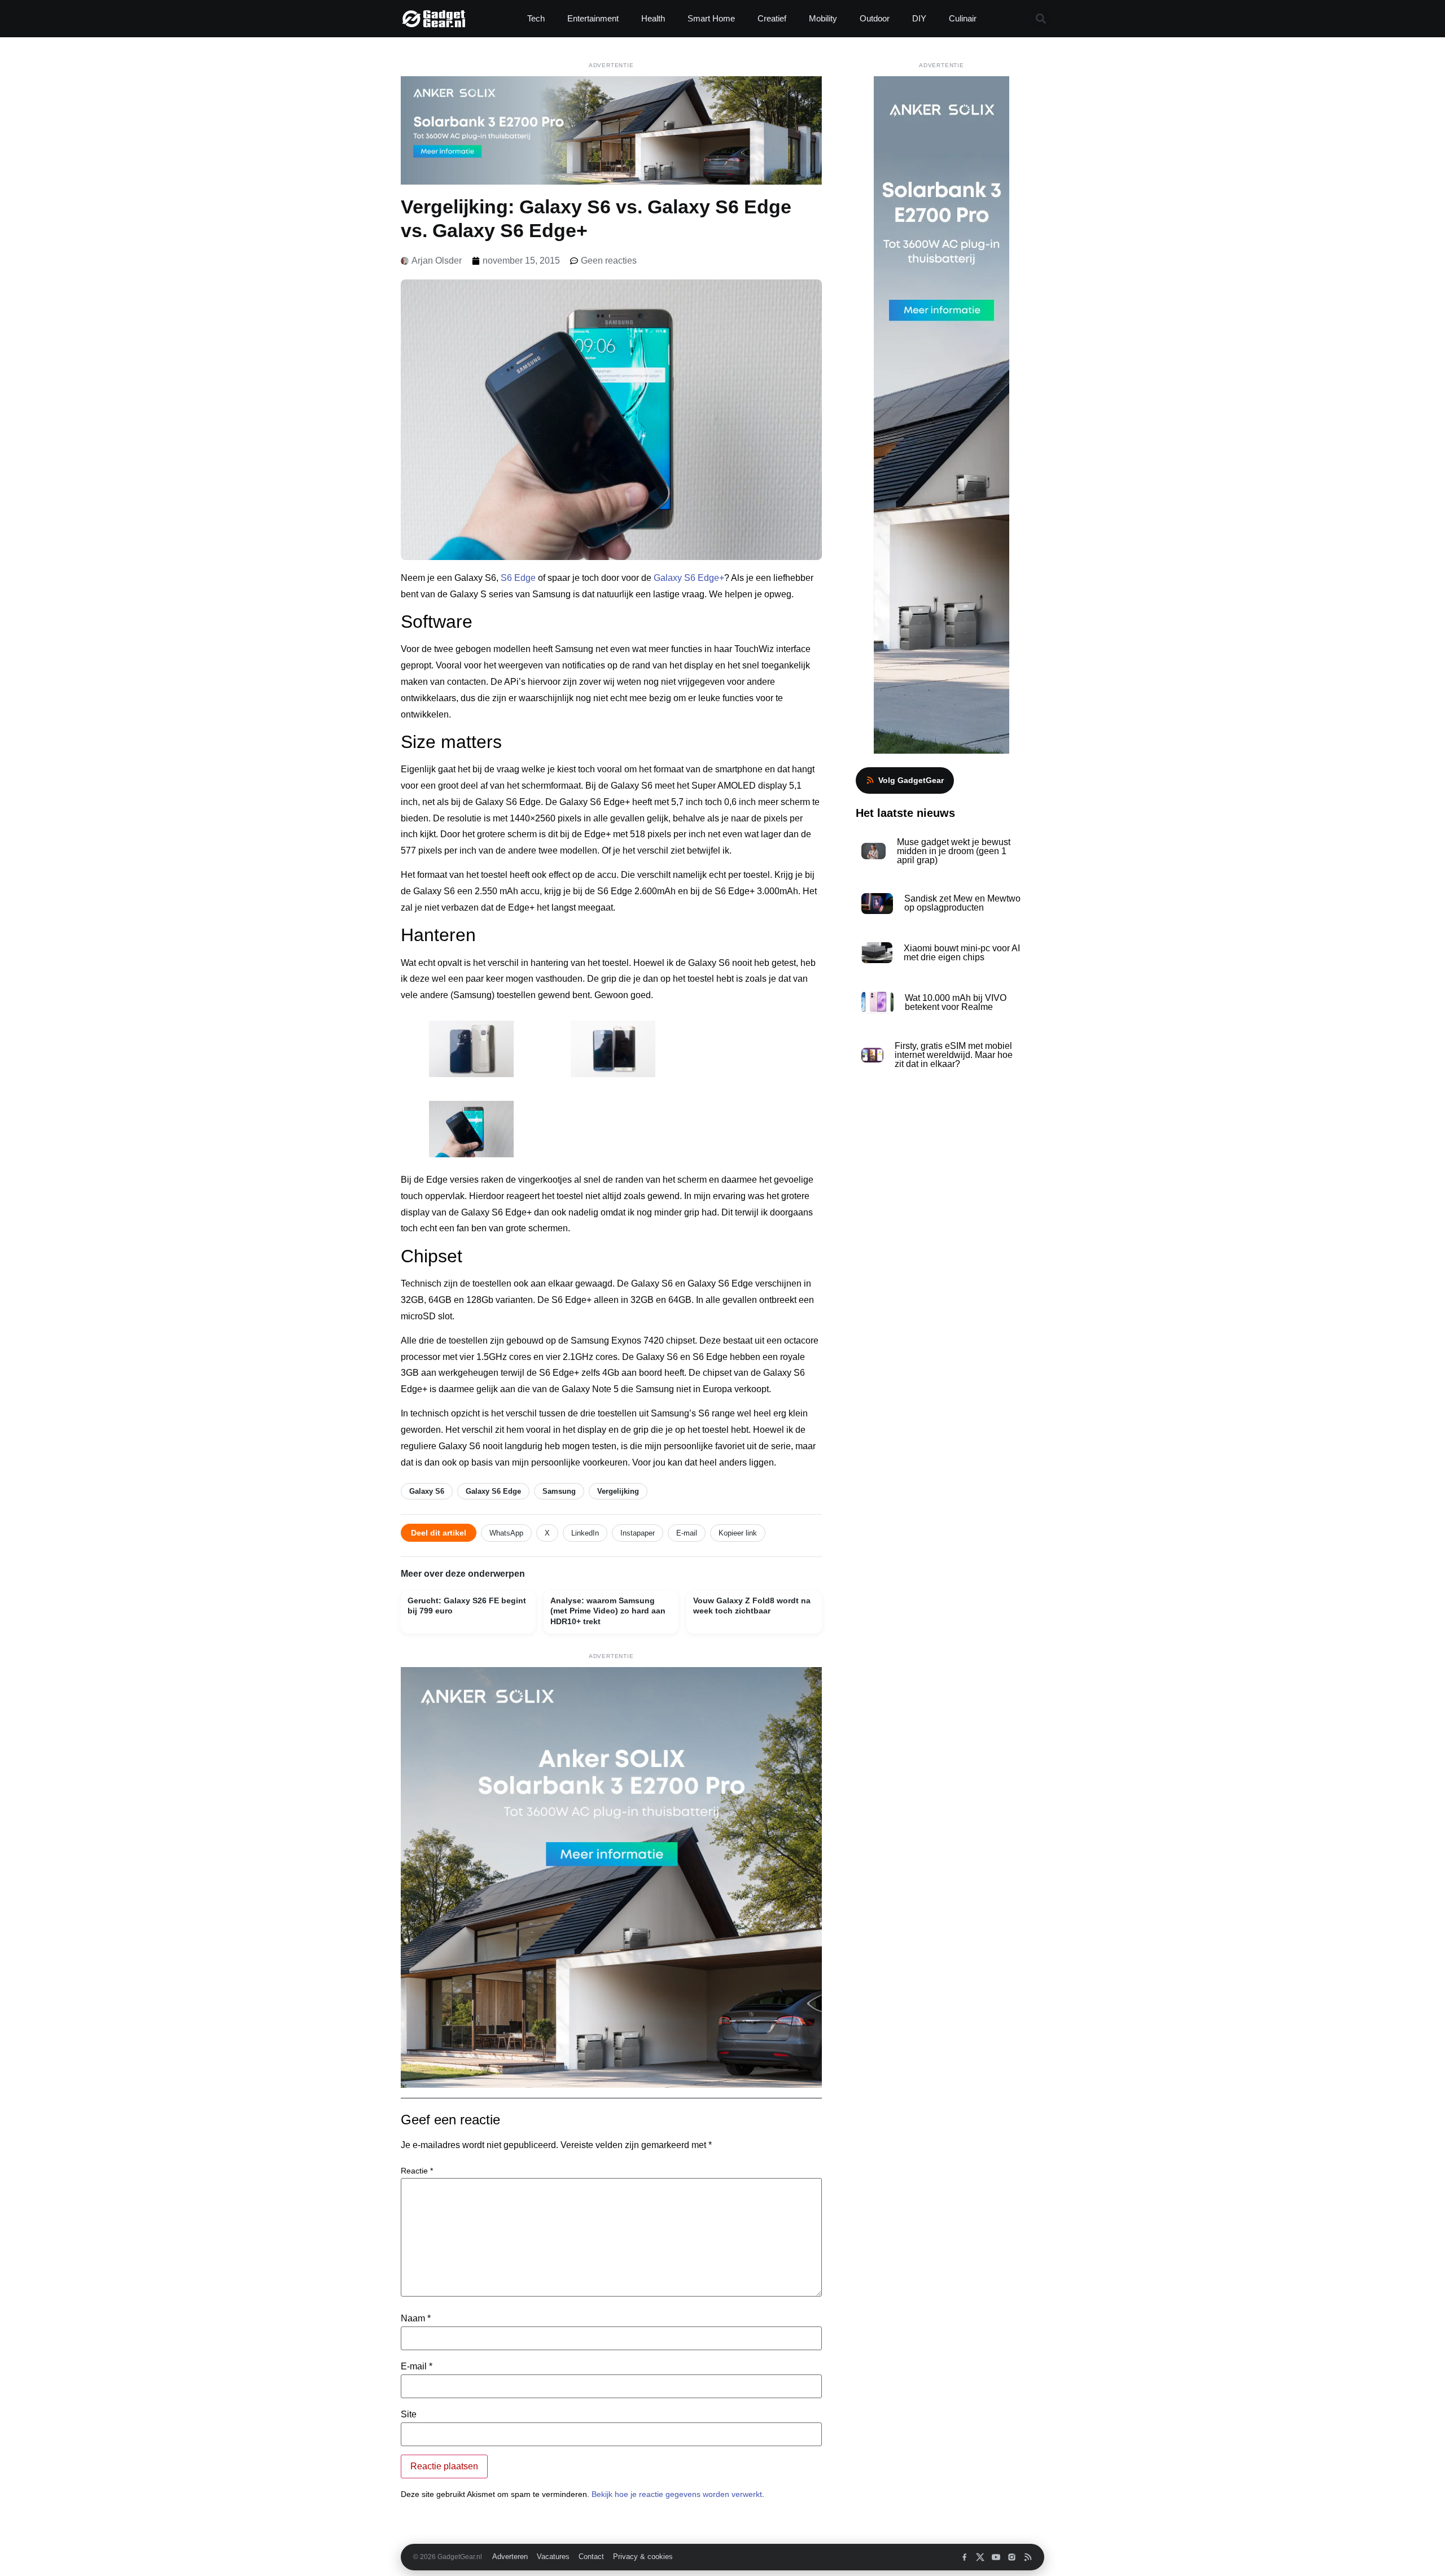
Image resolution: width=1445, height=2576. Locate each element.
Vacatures (553, 2557)
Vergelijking (618, 1491)
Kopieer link (738, 1533)
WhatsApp (506, 1533)
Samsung (559, 1491)
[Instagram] (1012, 2557)
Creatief (772, 18)
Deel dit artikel (439, 1533)
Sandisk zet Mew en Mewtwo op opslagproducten (962, 903)
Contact (591, 2557)
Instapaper (638, 1533)
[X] (980, 2557)
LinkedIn (585, 1533)
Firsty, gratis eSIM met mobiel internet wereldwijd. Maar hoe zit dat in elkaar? (954, 1055)
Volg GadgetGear (911, 780)
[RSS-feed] (1028, 2557)
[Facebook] (964, 2557)
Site (409, 2415)
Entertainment (593, 18)
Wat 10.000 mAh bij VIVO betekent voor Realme (956, 1002)
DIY (919, 18)
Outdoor (875, 18)
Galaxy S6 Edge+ (689, 578)
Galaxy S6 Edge (493, 1491)
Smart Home (711, 18)
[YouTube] (996, 2557)
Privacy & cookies (643, 2557)
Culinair (963, 18)
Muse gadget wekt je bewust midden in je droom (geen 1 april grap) (954, 851)
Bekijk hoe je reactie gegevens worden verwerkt (677, 2494)
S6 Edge (518, 578)
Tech (536, 18)
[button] (1041, 19)
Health (653, 18)
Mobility (823, 18)
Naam (416, 2319)
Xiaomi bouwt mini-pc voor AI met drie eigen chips (962, 953)
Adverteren (510, 2557)
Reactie (417, 2171)
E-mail (687, 1533)
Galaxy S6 (427, 1491)
